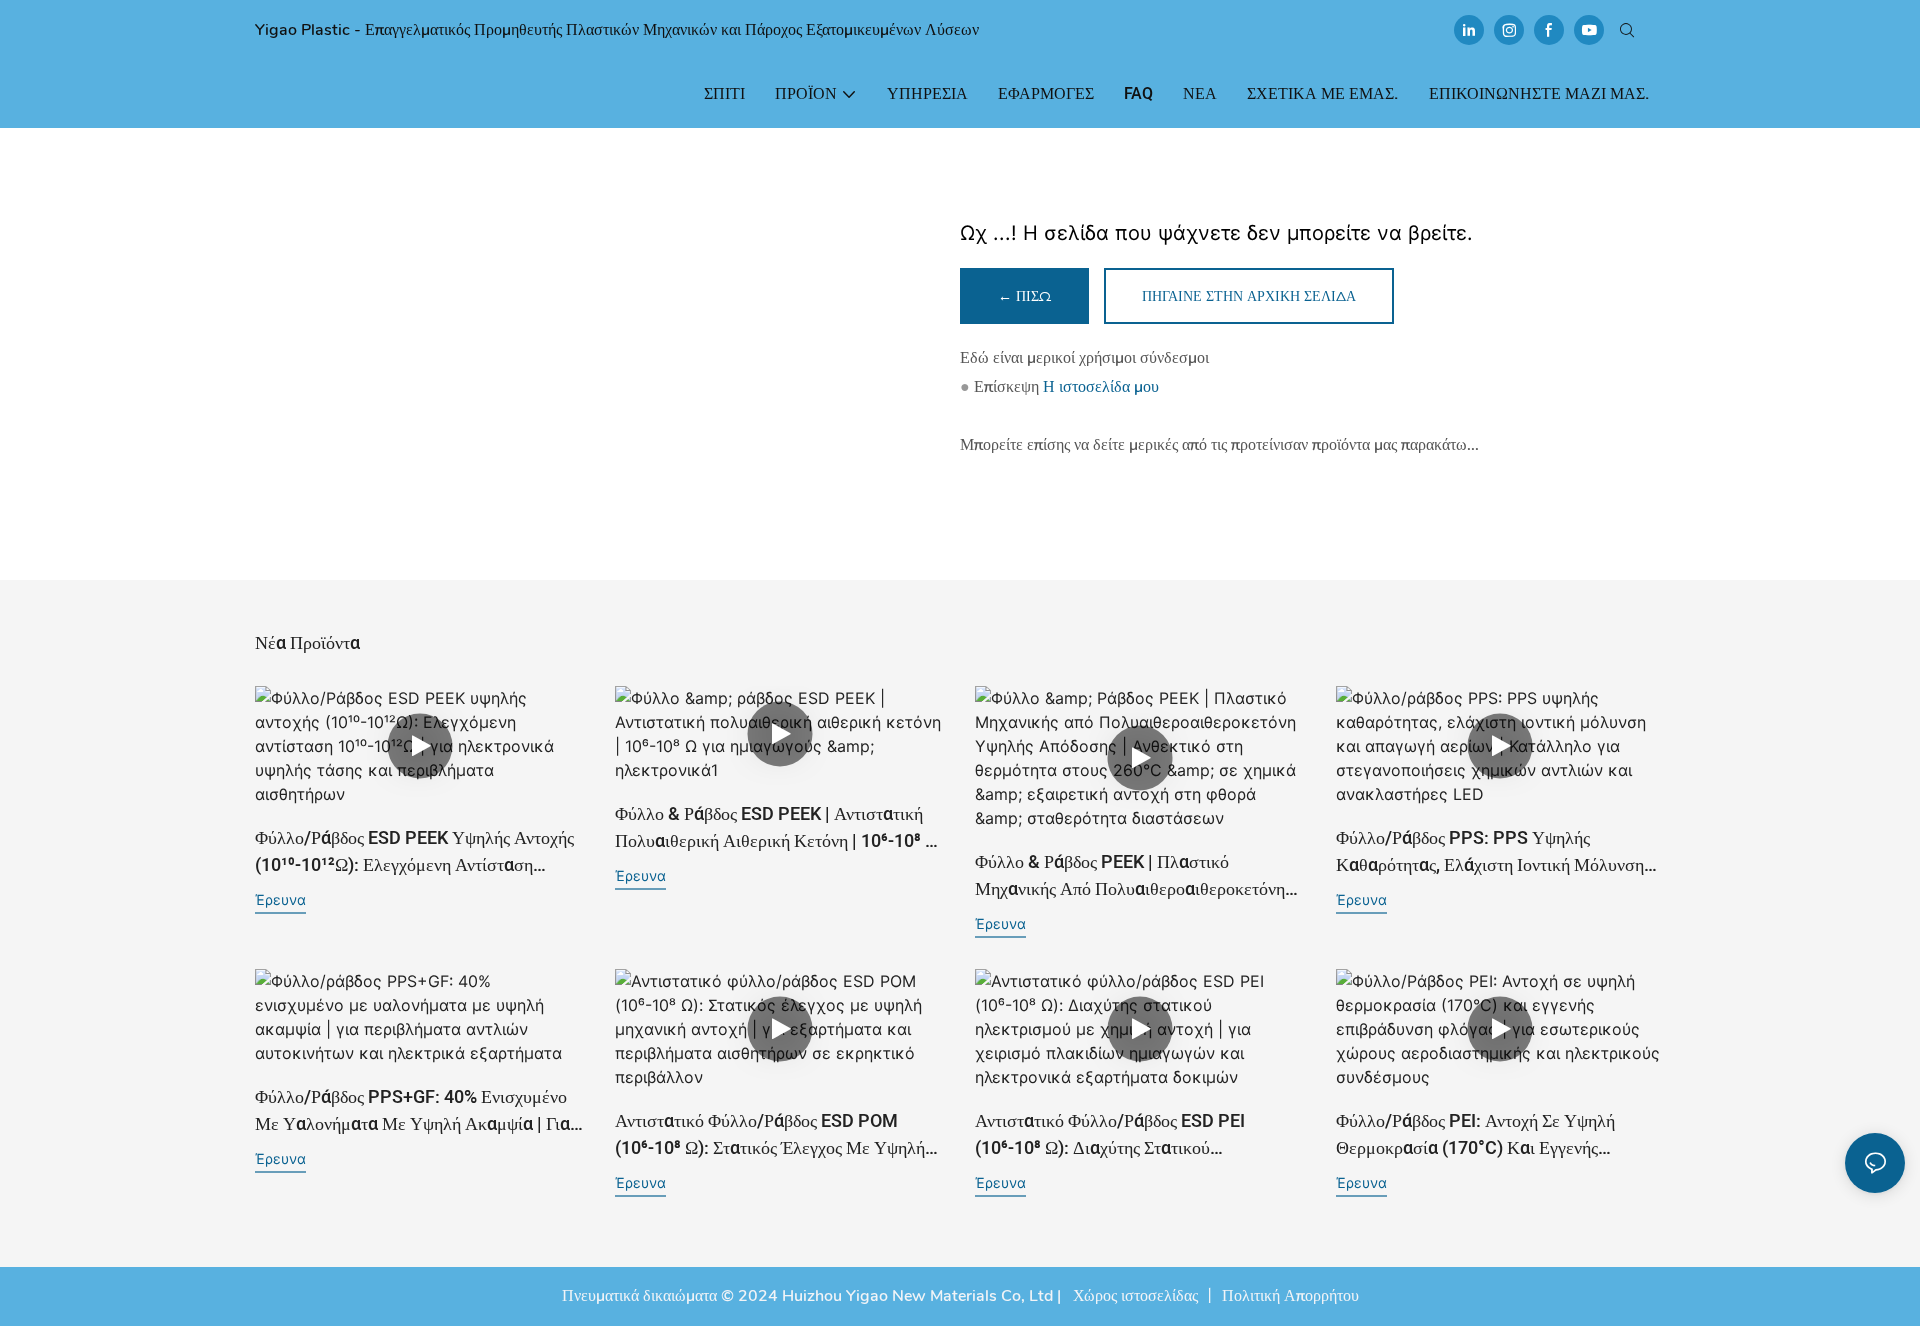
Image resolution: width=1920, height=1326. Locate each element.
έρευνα (280, 899)
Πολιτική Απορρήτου (1290, 1296)
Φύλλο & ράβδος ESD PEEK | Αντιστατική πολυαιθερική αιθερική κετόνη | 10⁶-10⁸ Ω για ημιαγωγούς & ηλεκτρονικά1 (776, 828)
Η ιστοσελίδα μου (1101, 387)
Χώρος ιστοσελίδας (1133, 1296)
